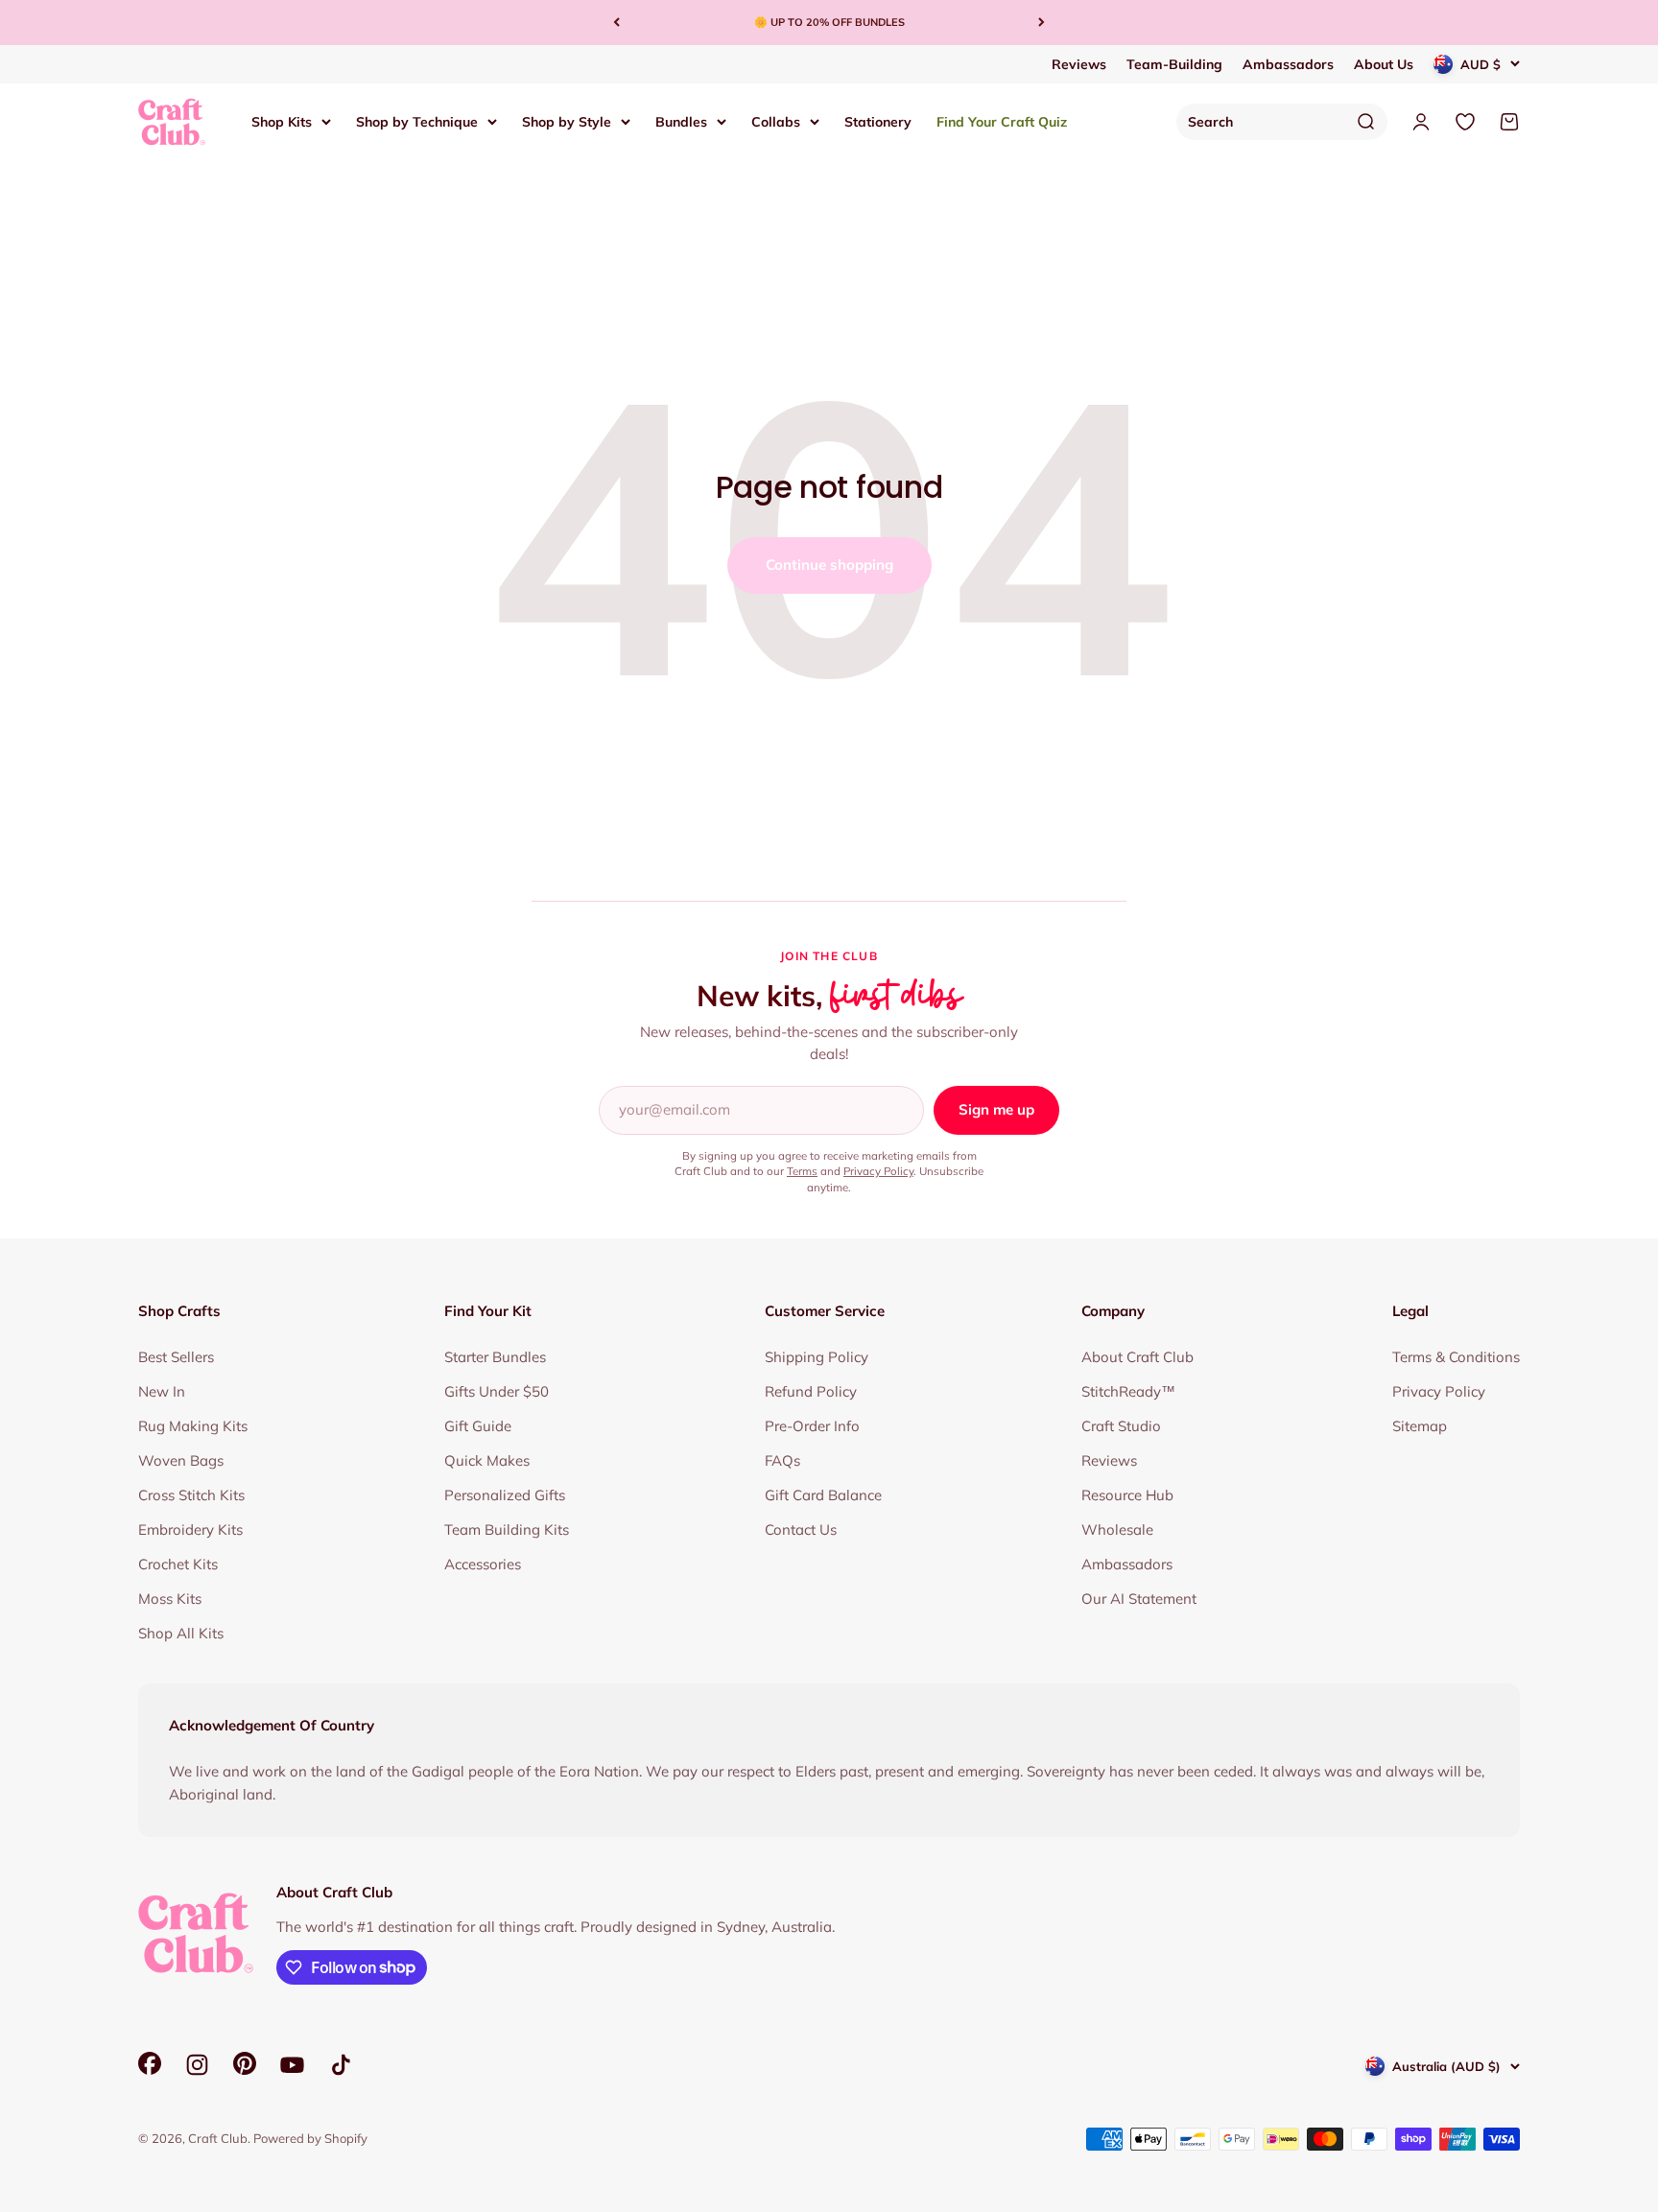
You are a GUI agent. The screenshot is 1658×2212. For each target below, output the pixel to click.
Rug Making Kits (193, 1426)
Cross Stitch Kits (191, 1495)
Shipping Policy (817, 1357)
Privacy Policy (878, 1171)
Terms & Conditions (1456, 1357)
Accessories (483, 1564)
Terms (802, 1171)
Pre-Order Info (812, 1426)
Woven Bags (181, 1460)
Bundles (681, 121)
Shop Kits (282, 121)
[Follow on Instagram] (197, 2065)
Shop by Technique (417, 121)
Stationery (878, 121)
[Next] (1042, 23)
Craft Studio (1121, 1426)
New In (162, 1391)
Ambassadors (1288, 64)
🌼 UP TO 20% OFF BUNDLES (829, 22)
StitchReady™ (1128, 1391)
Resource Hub (1127, 1495)
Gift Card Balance (823, 1495)
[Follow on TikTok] (341, 2065)
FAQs (782, 1460)
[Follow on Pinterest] (245, 2070)
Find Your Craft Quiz (1002, 121)
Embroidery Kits (190, 1530)
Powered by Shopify (310, 2138)
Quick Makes (487, 1460)
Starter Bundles (495, 1357)
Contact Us (801, 1530)
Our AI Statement (1139, 1599)
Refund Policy (811, 1391)
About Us (1384, 64)
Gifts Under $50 (497, 1391)
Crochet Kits (178, 1564)
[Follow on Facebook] (150, 2070)
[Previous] (616, 23)
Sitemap (1420, 1426)
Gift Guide (478, 1426)
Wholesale (1117, 1530)
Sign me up (996, 1109)
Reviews (1079, 64)
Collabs (776, 121)
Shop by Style (567, 121)
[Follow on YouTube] (292, 2065)
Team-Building (1174, 64)
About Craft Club (1137, 1357)
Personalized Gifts (505, 1495)
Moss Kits (170, 1599)
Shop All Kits (181, 1633)
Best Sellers (176, 1357)
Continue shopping (829, 565)
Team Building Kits (507, 1530)
